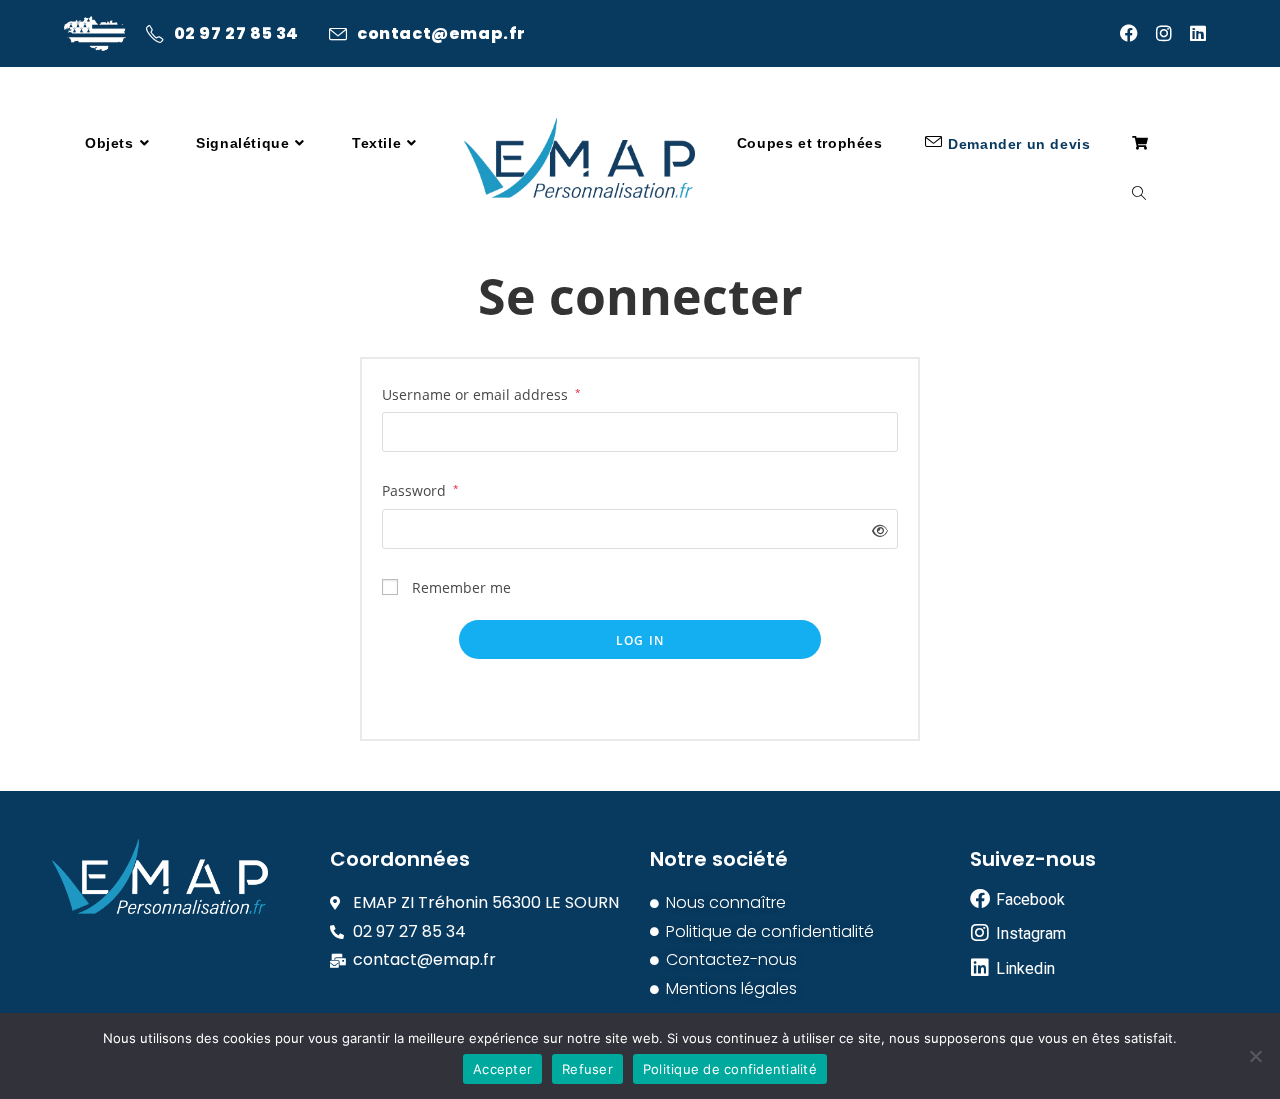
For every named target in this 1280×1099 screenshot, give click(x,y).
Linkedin (1025, 968)
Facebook (1030, 899)
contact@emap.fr (441, 34)
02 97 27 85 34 (236, 34)
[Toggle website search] (1139, 194)
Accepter (502, 1069)
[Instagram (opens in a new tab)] (1173, 33)
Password (420, 490)
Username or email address (481, 394)
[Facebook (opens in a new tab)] (1138, 33)
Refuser (587, 1069)
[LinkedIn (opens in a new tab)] (1203, 33)
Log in (640, 640)
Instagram (1031, 933)
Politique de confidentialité (730, 1069)
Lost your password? (640, 697)
